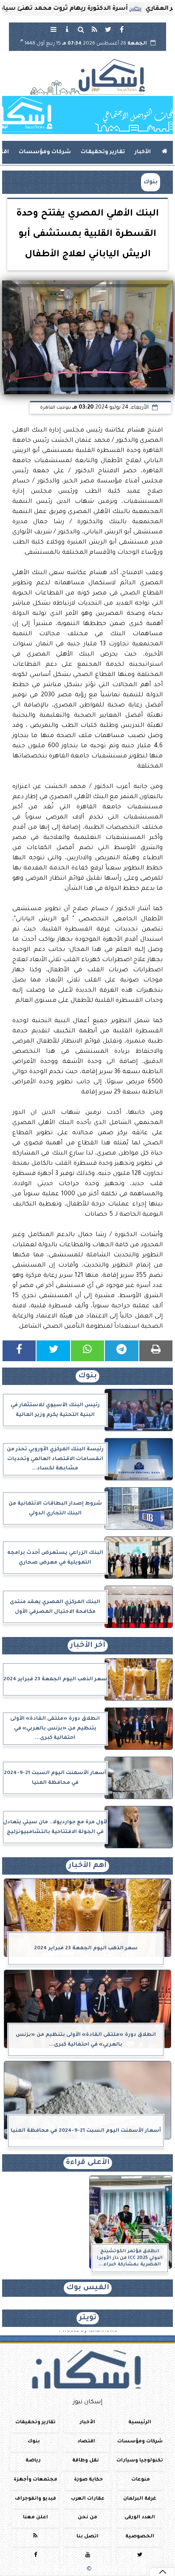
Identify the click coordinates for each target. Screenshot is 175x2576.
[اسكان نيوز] (87, 115)
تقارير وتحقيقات (103, 152)
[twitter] (108, 29)
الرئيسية (140, 2423)
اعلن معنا (35, 2518)
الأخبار (143, 152)
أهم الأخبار (87, 1866)
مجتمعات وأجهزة (35, 2480)
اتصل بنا (87, 2537)
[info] (67, 29)
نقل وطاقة (86, 2461)
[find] (81, 29)
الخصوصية (140, 2537)
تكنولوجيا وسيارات (140, 2461)
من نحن (87, 2518)
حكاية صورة (88, 2480)
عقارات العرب (88, 2499)
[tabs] (54, 29)
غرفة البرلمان (140, 2499)
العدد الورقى (140, 2518)
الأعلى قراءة (88, 2163)
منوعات (141, 2480)
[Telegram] (121, 1351)
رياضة (33, 2461)
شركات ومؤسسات (45, 152)
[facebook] (121, 29)
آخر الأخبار (88, 1646)
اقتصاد (86, 2442)
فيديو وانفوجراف (35, 2499)
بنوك (151, 182)
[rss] (94, 29)
